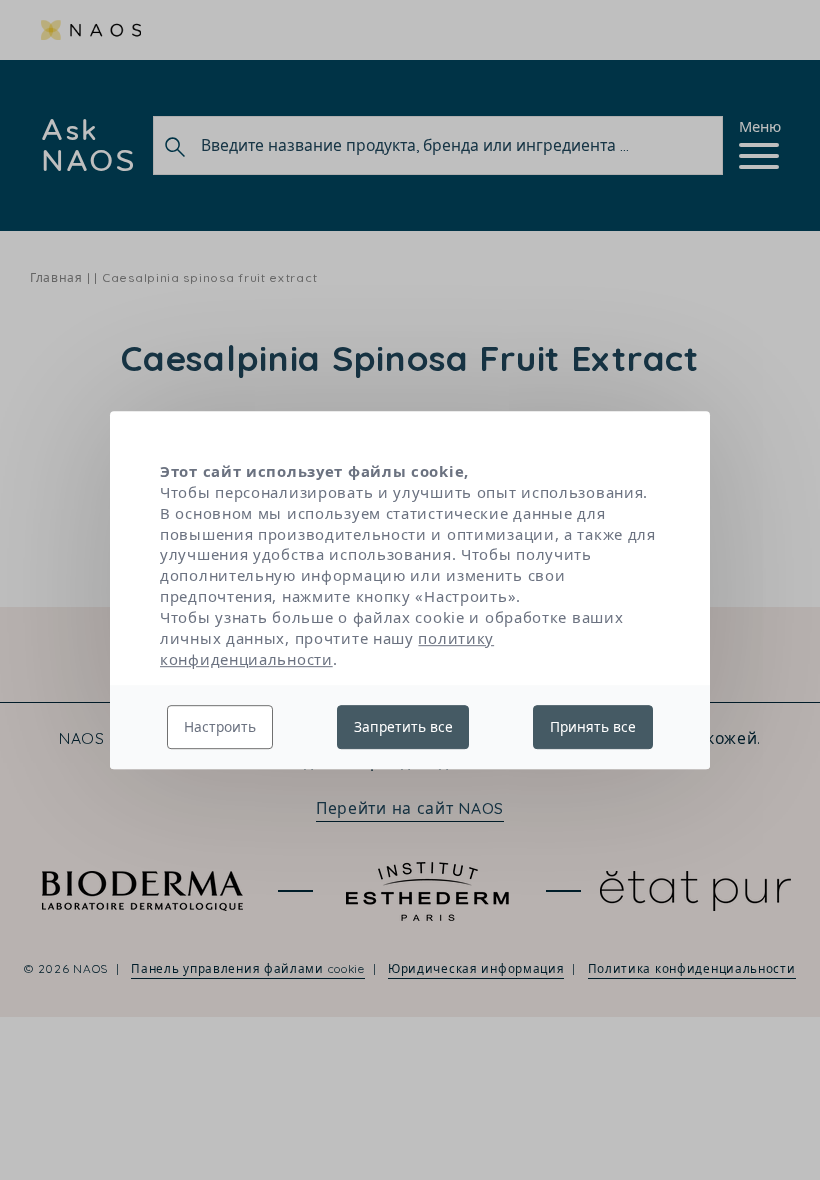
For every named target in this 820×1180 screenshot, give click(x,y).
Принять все (593, 726)
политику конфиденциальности (327, 648)
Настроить (220, 726)
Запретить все (403, 726)
